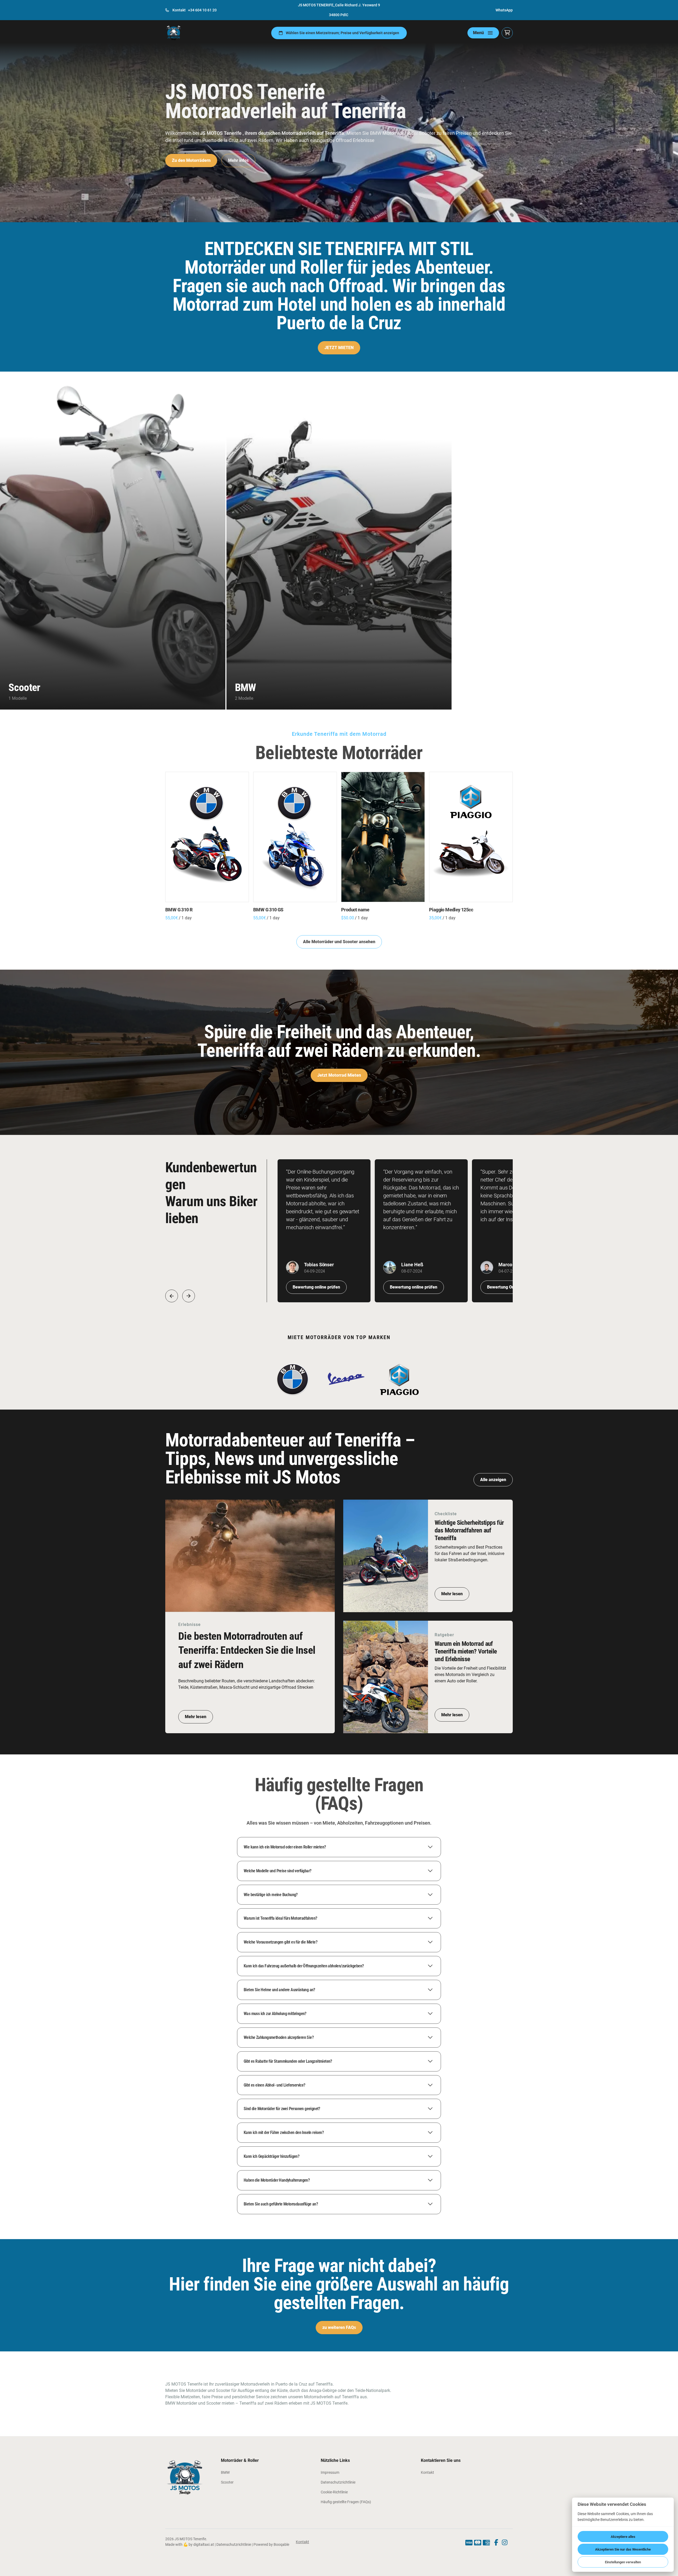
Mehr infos (238, 160)
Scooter (227, 2482)
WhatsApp (504, 10)
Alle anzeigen (493, 1480)
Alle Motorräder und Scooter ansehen (339, 942)
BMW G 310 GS (268, 910)
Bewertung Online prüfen (511, 1287)
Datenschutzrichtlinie (338, 2482)
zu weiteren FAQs (339, 2327)
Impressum (330, 2472)
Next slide (189, 1296)
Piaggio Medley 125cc (451, 910)
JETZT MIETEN (339, 348)
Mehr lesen (196, 1717)
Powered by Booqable (271, 2544)
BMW (225, 2472)
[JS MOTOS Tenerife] (174, 33)
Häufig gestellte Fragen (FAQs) (346, 2502)
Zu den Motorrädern (191, 160)
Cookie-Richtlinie (334, 2492)
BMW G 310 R (179, 910)
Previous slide (172, 1296)
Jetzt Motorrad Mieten (339, 1075)
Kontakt (427, 2472)
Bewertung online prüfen (316, 1287)
